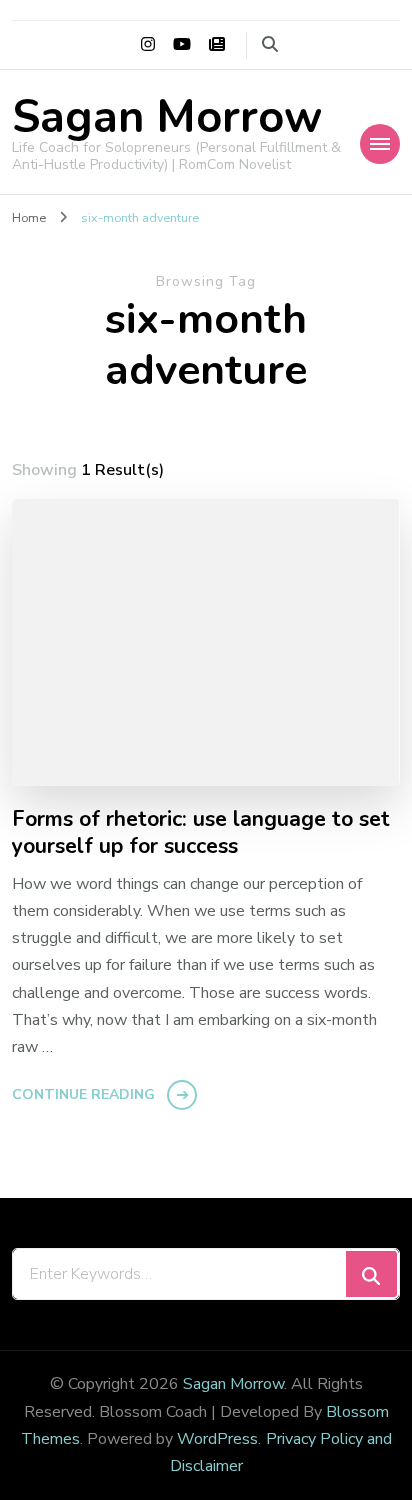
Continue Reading (83, 1094)
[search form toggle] (270, 44)
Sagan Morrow (167, 117)
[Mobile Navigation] (380, 144)
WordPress (217, 1439)
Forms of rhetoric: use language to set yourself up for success (201, 833)
